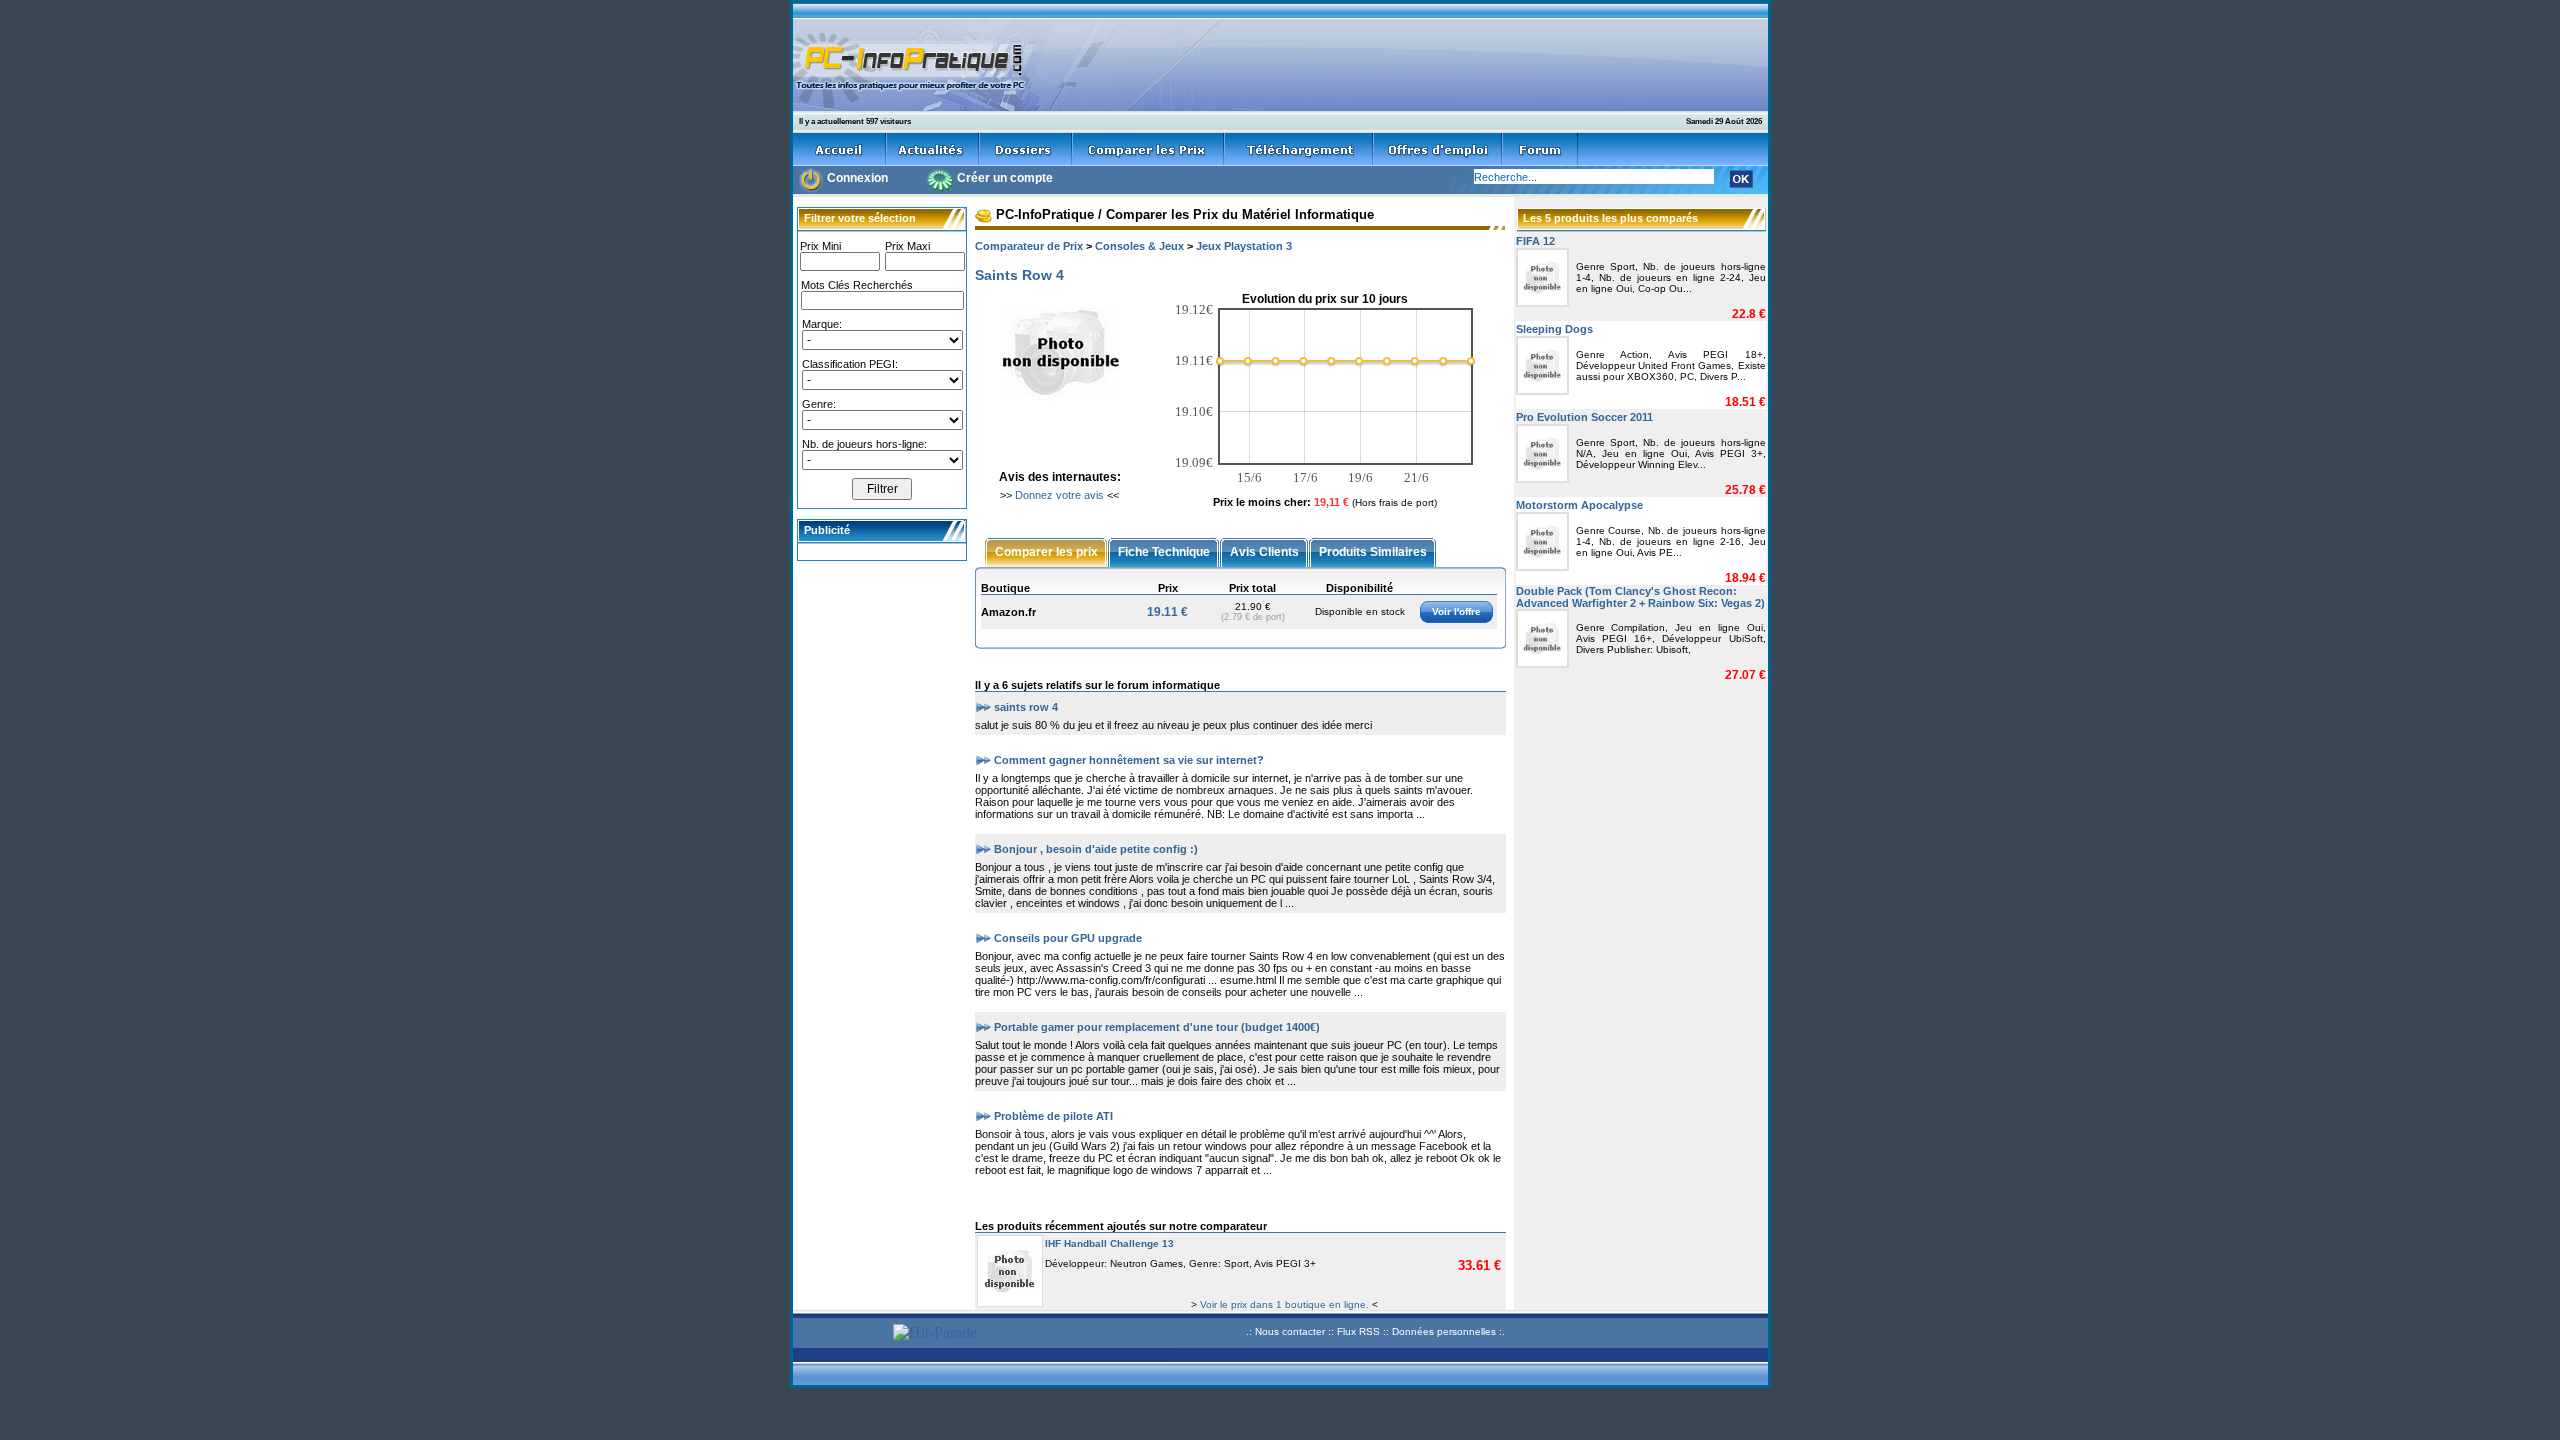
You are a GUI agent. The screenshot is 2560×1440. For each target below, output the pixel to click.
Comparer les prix (1046, 551)
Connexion (857, 178)
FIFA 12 (1535, 241)
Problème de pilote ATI (1053, 1115)
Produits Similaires (1373, 551)
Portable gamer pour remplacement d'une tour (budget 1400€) (1157, 1026)
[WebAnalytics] (840, 1334)
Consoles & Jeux (1139, 246)
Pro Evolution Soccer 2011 (1584, 417)
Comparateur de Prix (1029, 246)
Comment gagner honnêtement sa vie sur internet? (1129, 759)
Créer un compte (1005, 178)
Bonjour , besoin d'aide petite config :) (1096, 848)
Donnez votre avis (1059, 495)
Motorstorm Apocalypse (1579, 505)
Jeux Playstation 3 (1244, 246)
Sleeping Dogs (1554, 329)
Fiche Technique (1164, 551)
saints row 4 (1026, 706)
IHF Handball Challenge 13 (1109, 1243)
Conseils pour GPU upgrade (1068, 937)
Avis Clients (1264, 551)
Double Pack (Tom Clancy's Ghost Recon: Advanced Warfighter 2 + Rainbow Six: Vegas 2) (1640, 597)
